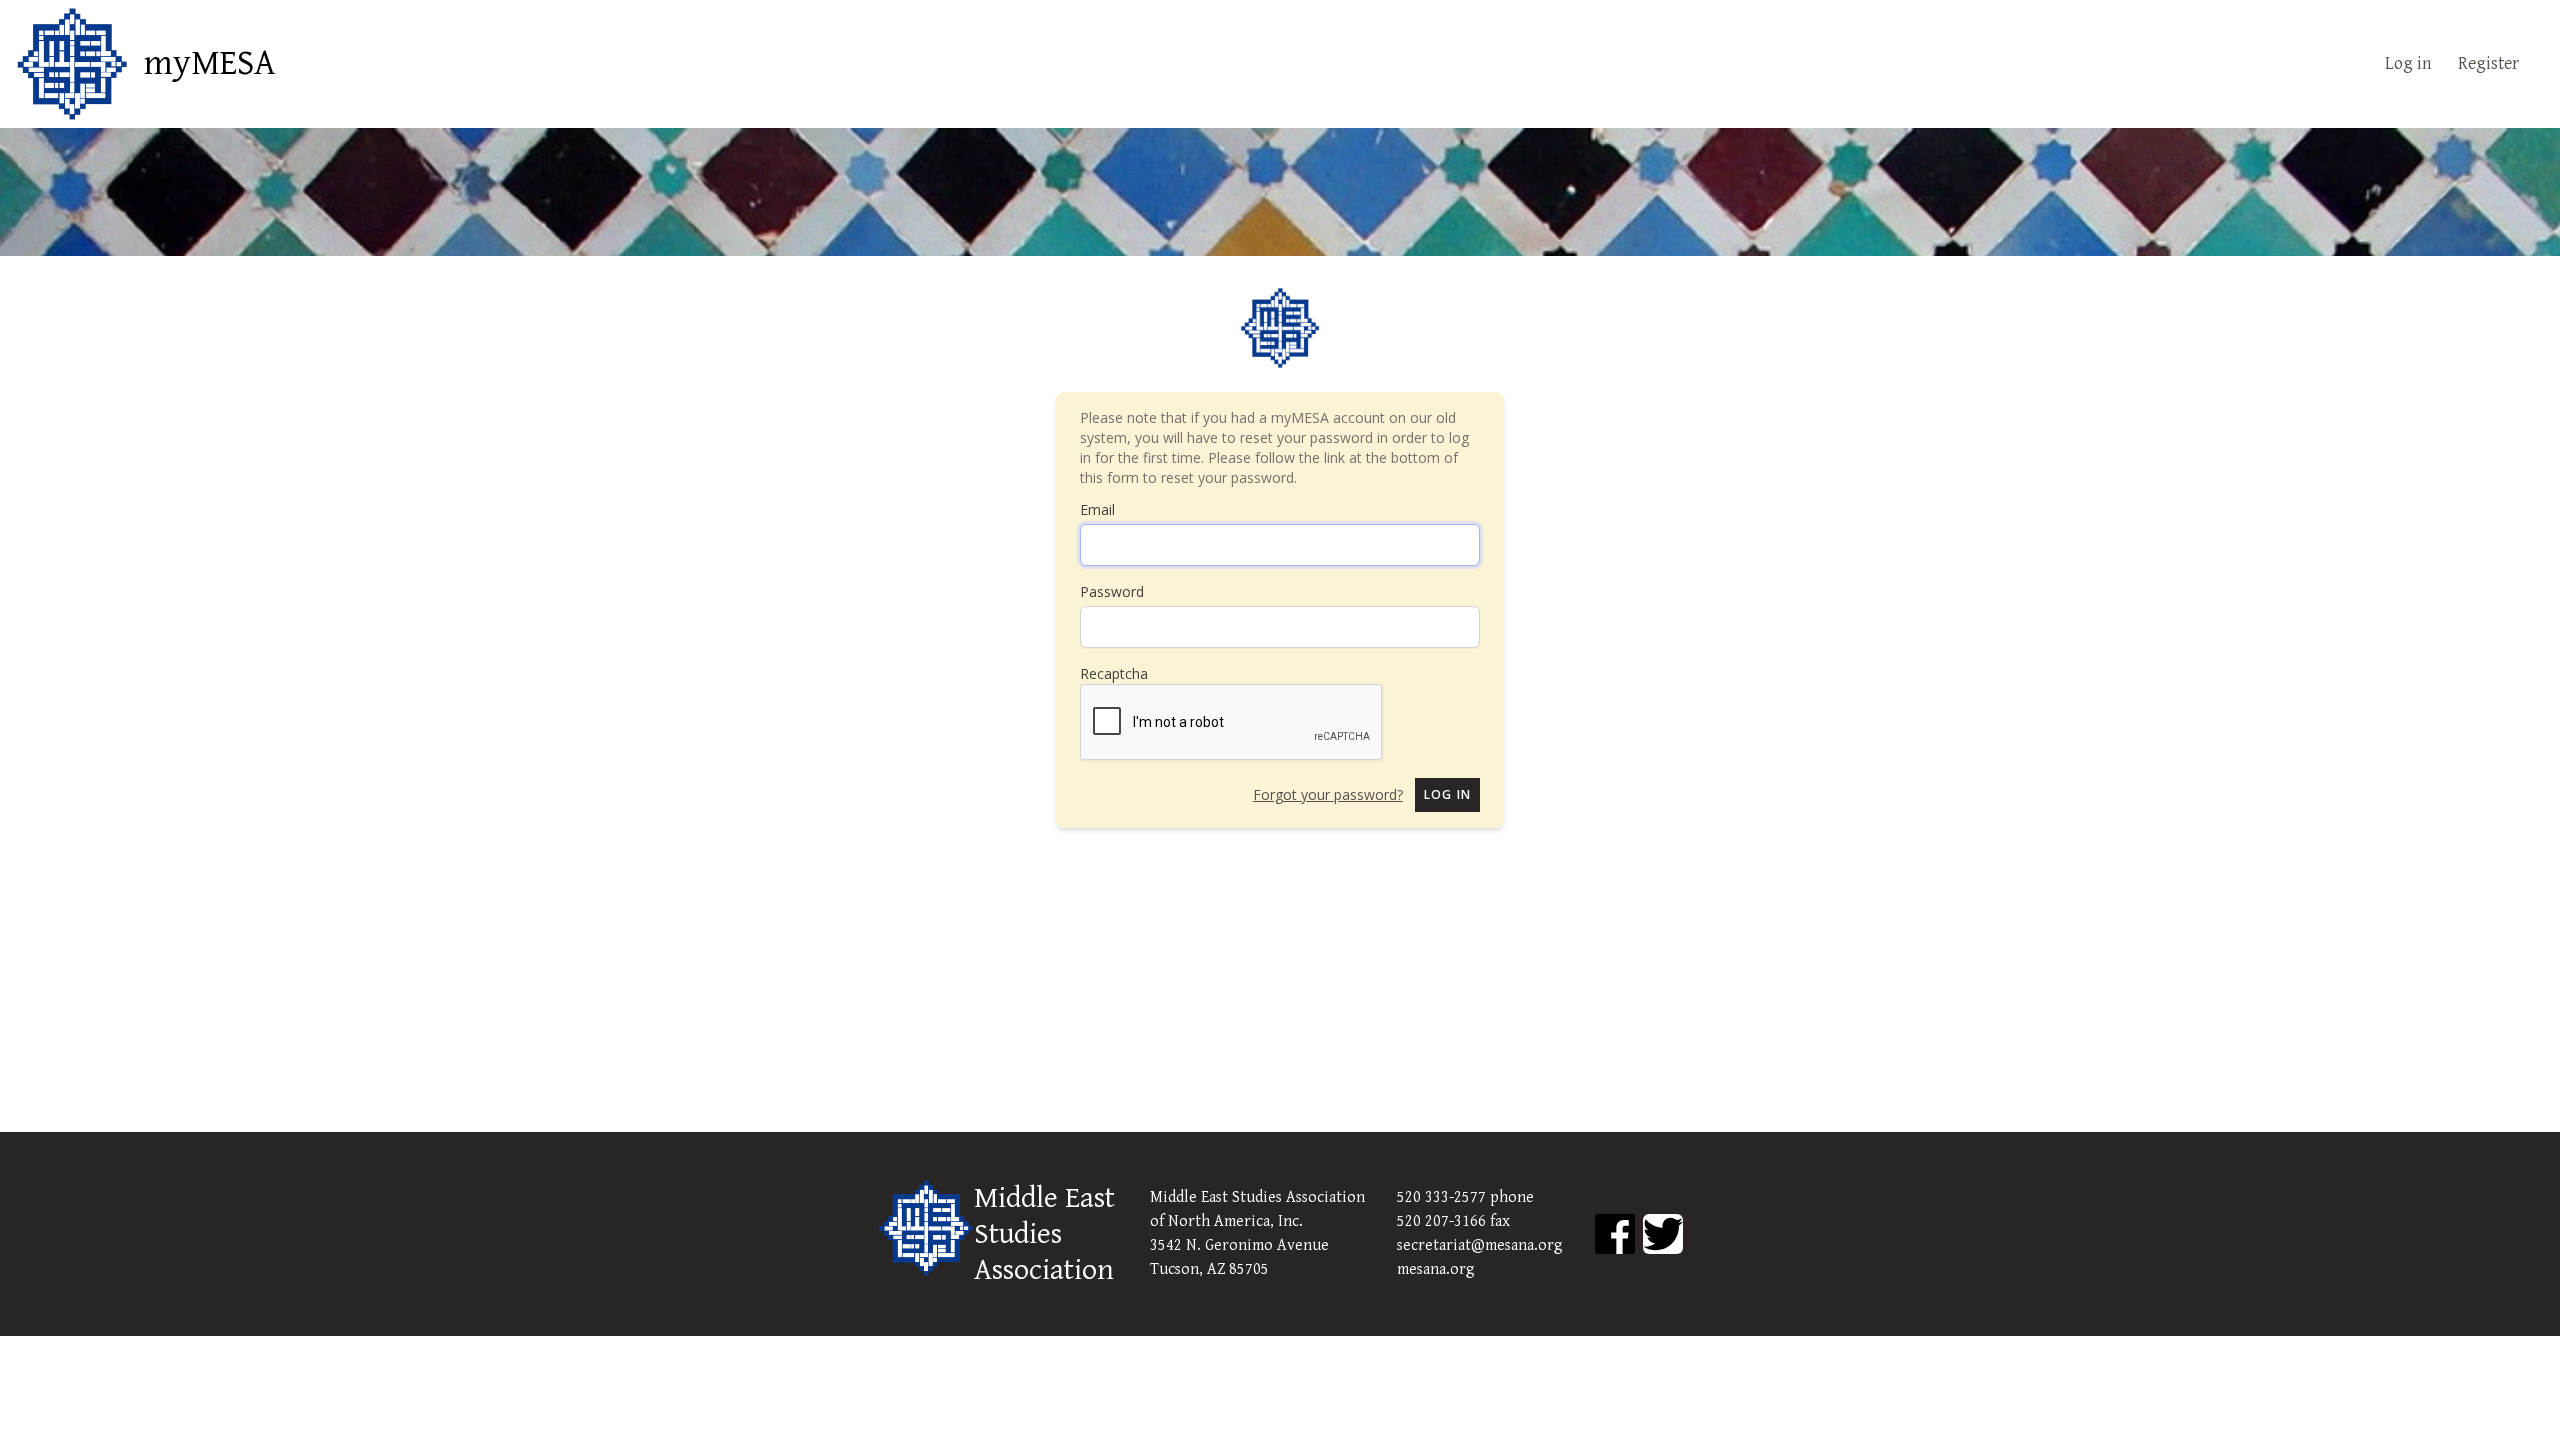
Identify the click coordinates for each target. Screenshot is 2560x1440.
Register (2488, 63)
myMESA (209, 64)
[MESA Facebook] (1615, 1234)
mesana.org (1436, 1269)
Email (1097, 509)
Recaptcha (1114, 673)
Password (1112, 591)
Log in (2408, 63)
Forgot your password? (1328, 794)
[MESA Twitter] (1663, 1234)
